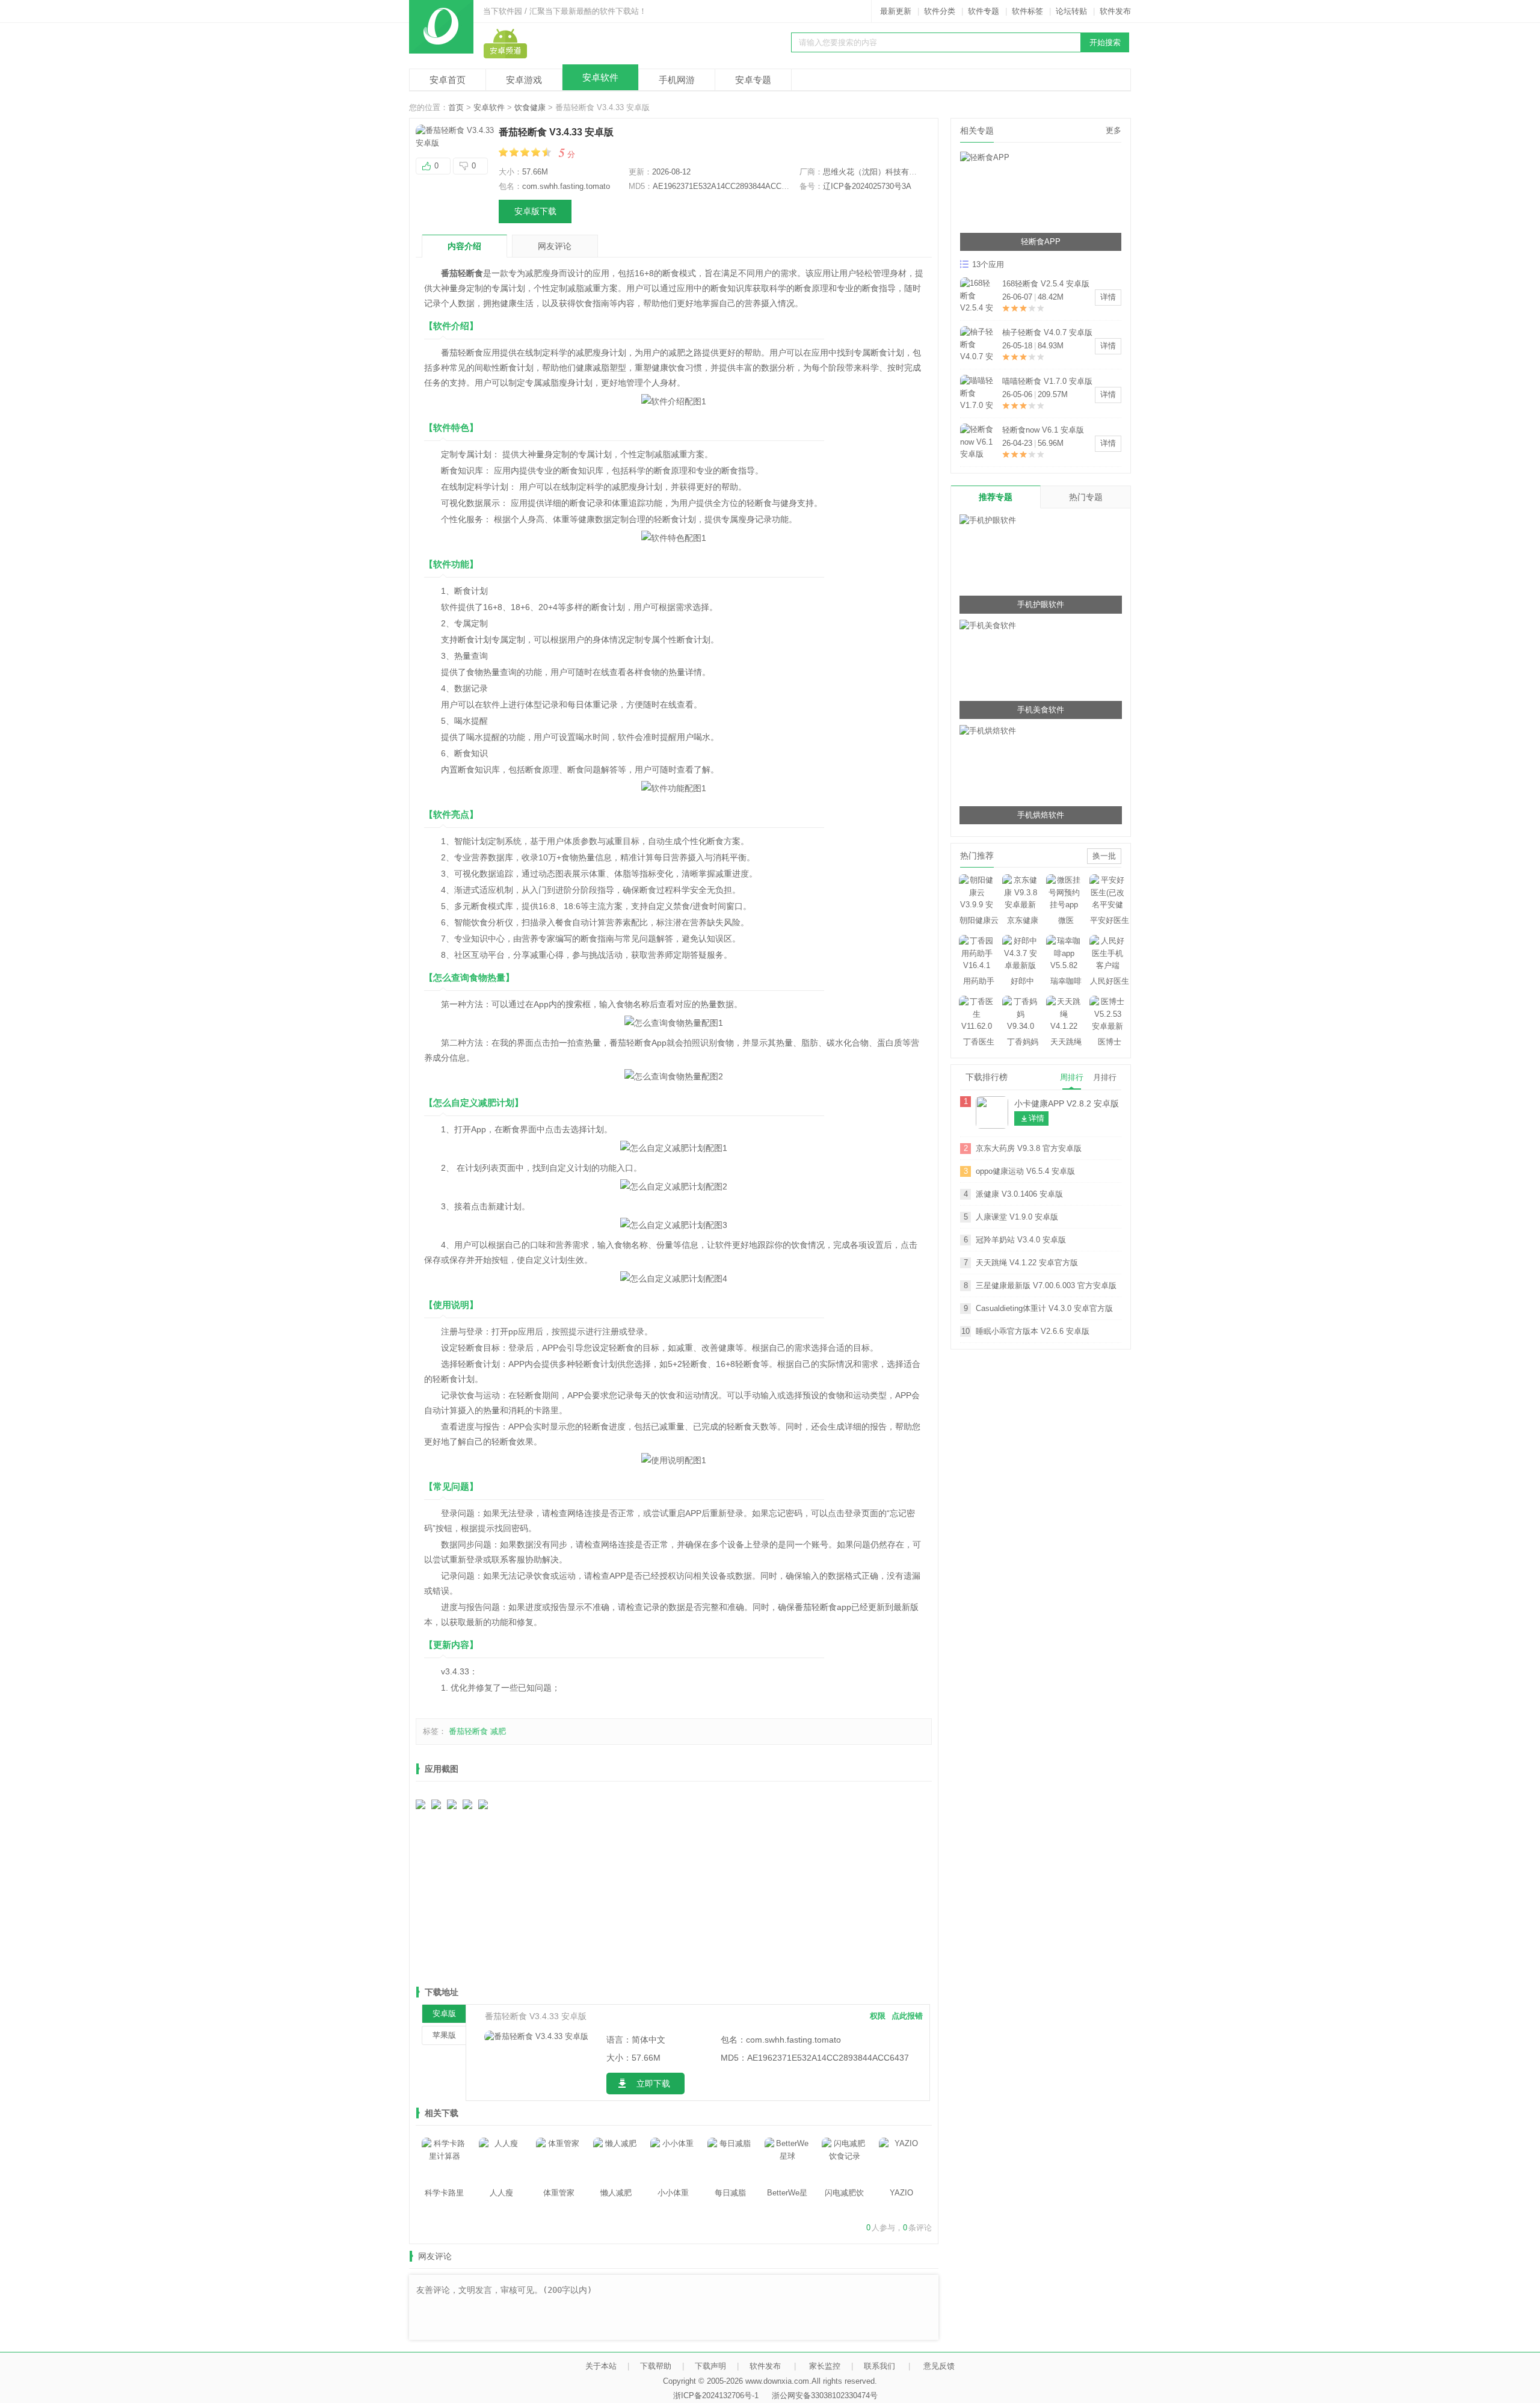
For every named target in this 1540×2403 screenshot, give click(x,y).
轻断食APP (1041, 242)
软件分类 (940, 11)
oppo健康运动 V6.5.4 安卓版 (1025, 1171)
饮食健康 (530, 107)
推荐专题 (996, 497)
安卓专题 (753, 80)
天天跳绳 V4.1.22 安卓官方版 (1027, 1263)
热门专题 (1086, 497)
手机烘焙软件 (1041, 815)
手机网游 (677, 80)
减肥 (498, 1731)
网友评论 (555, 246)
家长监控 (825, 2366)
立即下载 (653, 2084)
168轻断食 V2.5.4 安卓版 (1046, 284)
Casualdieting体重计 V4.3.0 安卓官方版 (1044, 1308)
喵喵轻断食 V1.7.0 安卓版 (1047, 381)
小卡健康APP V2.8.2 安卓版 (1067, 1103)
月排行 (1105, 1077)
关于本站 (601, 2366)
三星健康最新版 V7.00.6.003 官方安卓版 (1046, 1285)
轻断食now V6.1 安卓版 (1043, 430)
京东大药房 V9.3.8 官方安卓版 (1029, 1148)
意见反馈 (939, 2366)
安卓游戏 (524, 80)
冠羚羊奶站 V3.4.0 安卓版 (1021, 1240)
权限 (878, 2016)
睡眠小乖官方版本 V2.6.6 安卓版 (1033, 1331)
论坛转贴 (1071, 11)
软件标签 (1027, 11)
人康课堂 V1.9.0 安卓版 (1017, 1217)
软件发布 (1115, 11)
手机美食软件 (1041, 710)
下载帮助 (656, 2366)
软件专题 (984, 11)
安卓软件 (600, 77)
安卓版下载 (535, 211)
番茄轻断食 (468, 1731)
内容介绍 (464, 246)
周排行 (1072, 1077)
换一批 (1104, 856)
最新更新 (896, 11)
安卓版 (444, 2013)
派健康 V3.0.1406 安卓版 (1019, 1194)
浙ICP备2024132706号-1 (716, 2395)
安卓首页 (448, 80)
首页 (456, 107)
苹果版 (444, 2035)
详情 (1108, 297)
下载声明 (710, 2366)
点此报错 (907, 2016)
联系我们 (879, 2366)
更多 (1113, 130)
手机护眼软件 (1041, 604)
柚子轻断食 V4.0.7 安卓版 (1047, 332)
